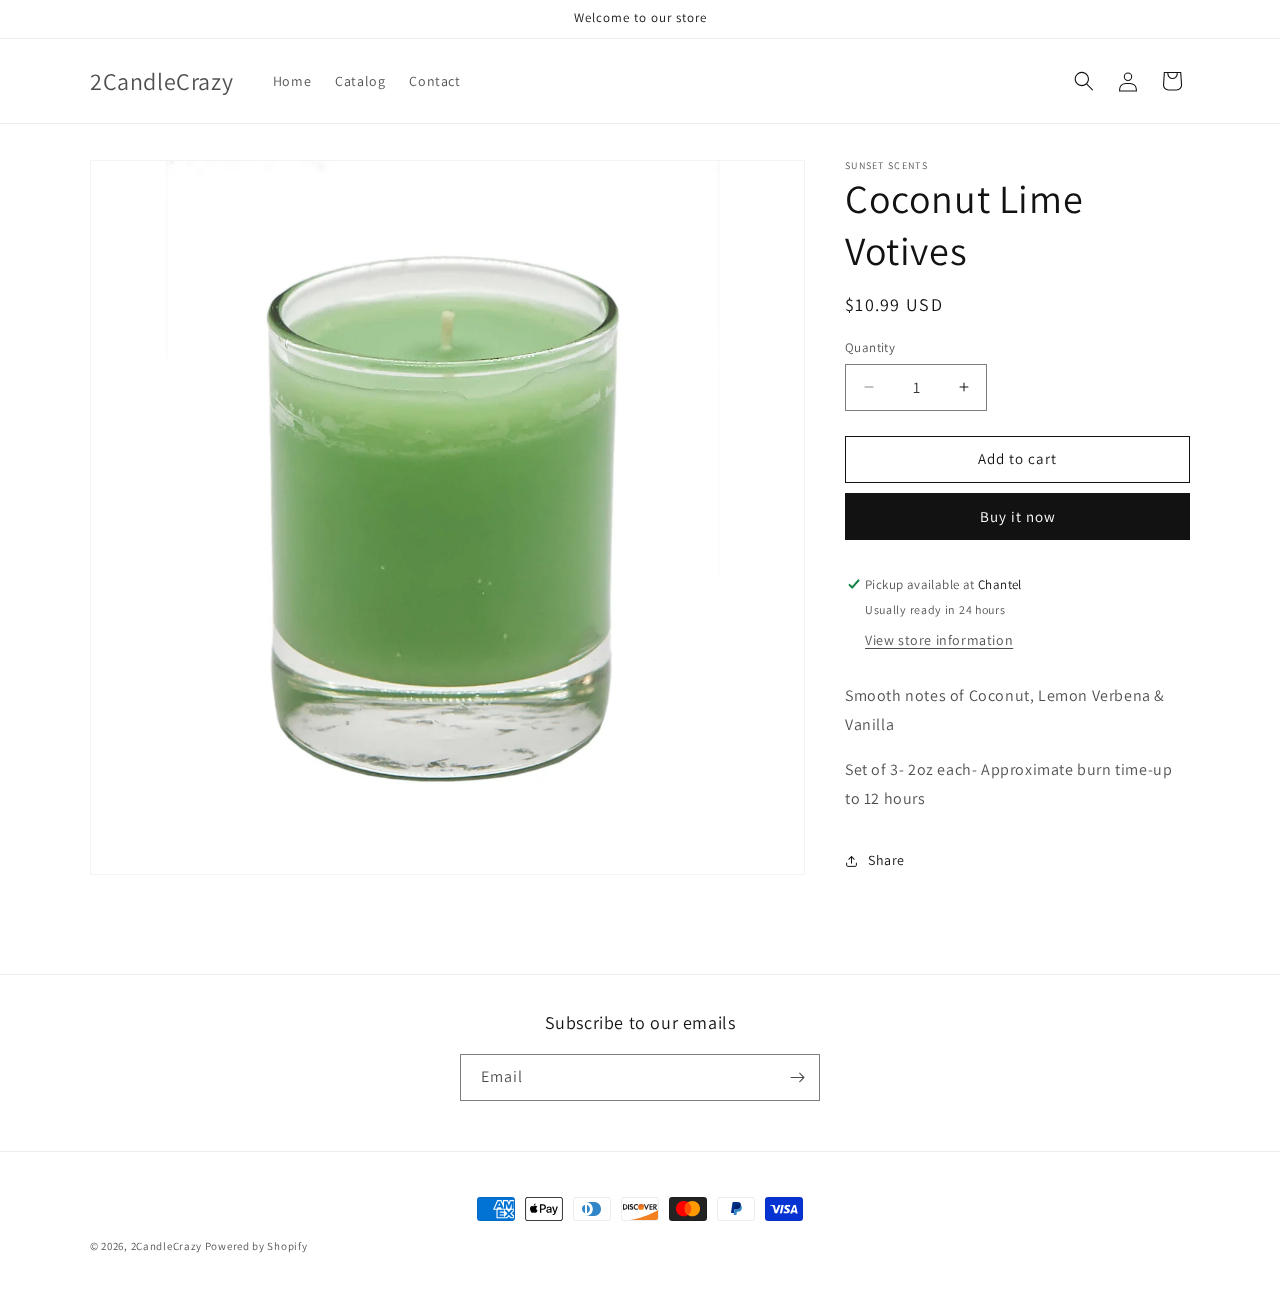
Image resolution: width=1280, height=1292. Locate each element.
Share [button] (886, 860)
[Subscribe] (797, 1077)
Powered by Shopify (256, 1246)
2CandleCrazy (166, 1246)
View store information (939, 640)
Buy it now (1018, 516)
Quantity (870, 347)
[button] (1084, 81)
